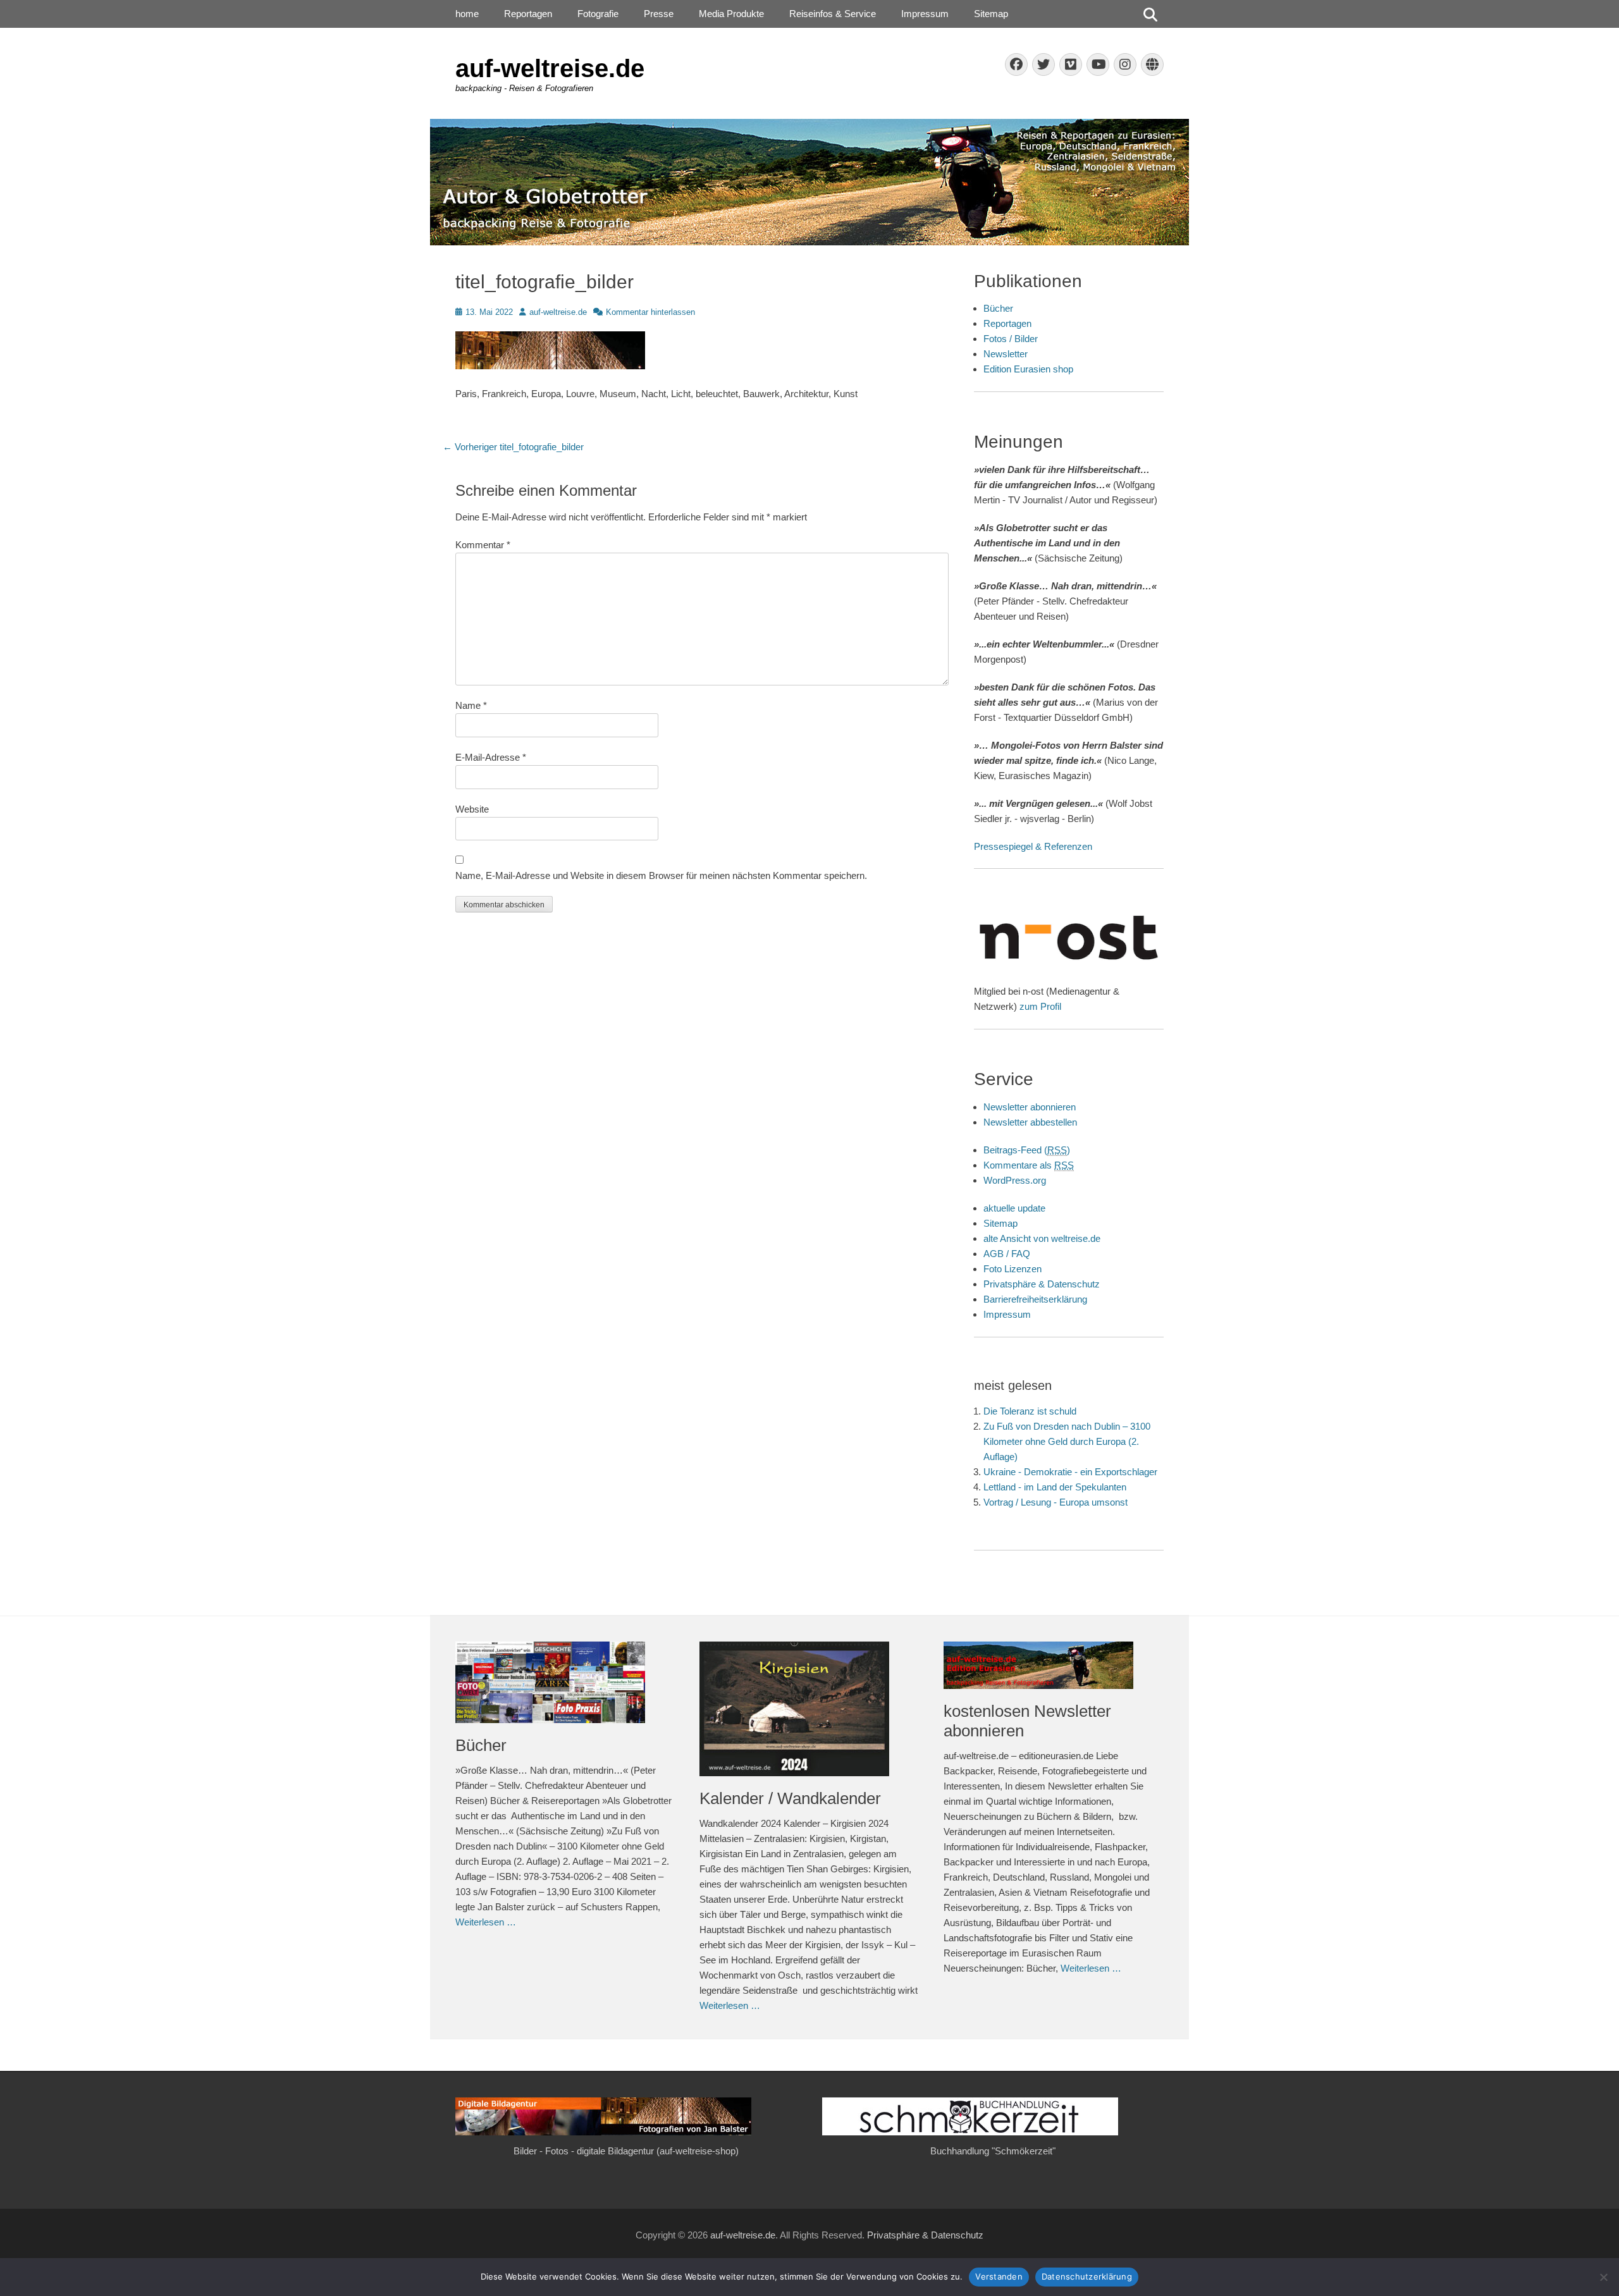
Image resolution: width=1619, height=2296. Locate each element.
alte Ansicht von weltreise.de (1042, 1238)
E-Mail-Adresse (491, 757)
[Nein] (1603, 2277)
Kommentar (483, 545)
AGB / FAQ (1007, 1254)
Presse (659, 14)
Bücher (998, 308)
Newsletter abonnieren (1030, 1107)
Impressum (925, 14)
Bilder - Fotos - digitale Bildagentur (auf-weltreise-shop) (626, 2151)
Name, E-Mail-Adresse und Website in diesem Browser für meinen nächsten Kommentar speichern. (661, 875)
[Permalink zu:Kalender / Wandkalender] (809, 1709)
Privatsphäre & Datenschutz (1042, 1284)
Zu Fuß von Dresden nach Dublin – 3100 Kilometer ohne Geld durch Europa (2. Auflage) (1067, 1441)
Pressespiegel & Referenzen (1033, 846)
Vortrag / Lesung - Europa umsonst (1056, 1502)
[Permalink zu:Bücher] (565, 1682)
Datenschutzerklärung (1087, 2276)
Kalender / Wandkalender (790, 1798)
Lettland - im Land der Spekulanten (1055, 1487)
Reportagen (528, 14)
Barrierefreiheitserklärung (1035, 1299)
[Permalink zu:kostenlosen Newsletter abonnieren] (1053, 1665)
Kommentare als (1029, 1165)
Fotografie (598, 14)
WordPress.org (1015, 1180)
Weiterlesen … (486, 1922)
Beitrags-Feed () (1027, 1150)
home (467, 14)
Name (471, 705)
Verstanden (999, 2276)
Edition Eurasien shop (1028, 369)
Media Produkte (731, 14)
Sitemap (991, 14)
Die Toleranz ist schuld (1030, 1411)
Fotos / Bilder (1011, 339)
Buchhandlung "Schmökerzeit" (993, 2151)
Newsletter (1006, 354)
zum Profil (1040, 1006)
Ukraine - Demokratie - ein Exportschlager (1070, 1472)
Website (472, 809)
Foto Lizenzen (1013, 1269)
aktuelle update (1014, 1208)
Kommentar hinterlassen (650, 312)
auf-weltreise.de (550, 68)
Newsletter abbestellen (1030, 1122)
